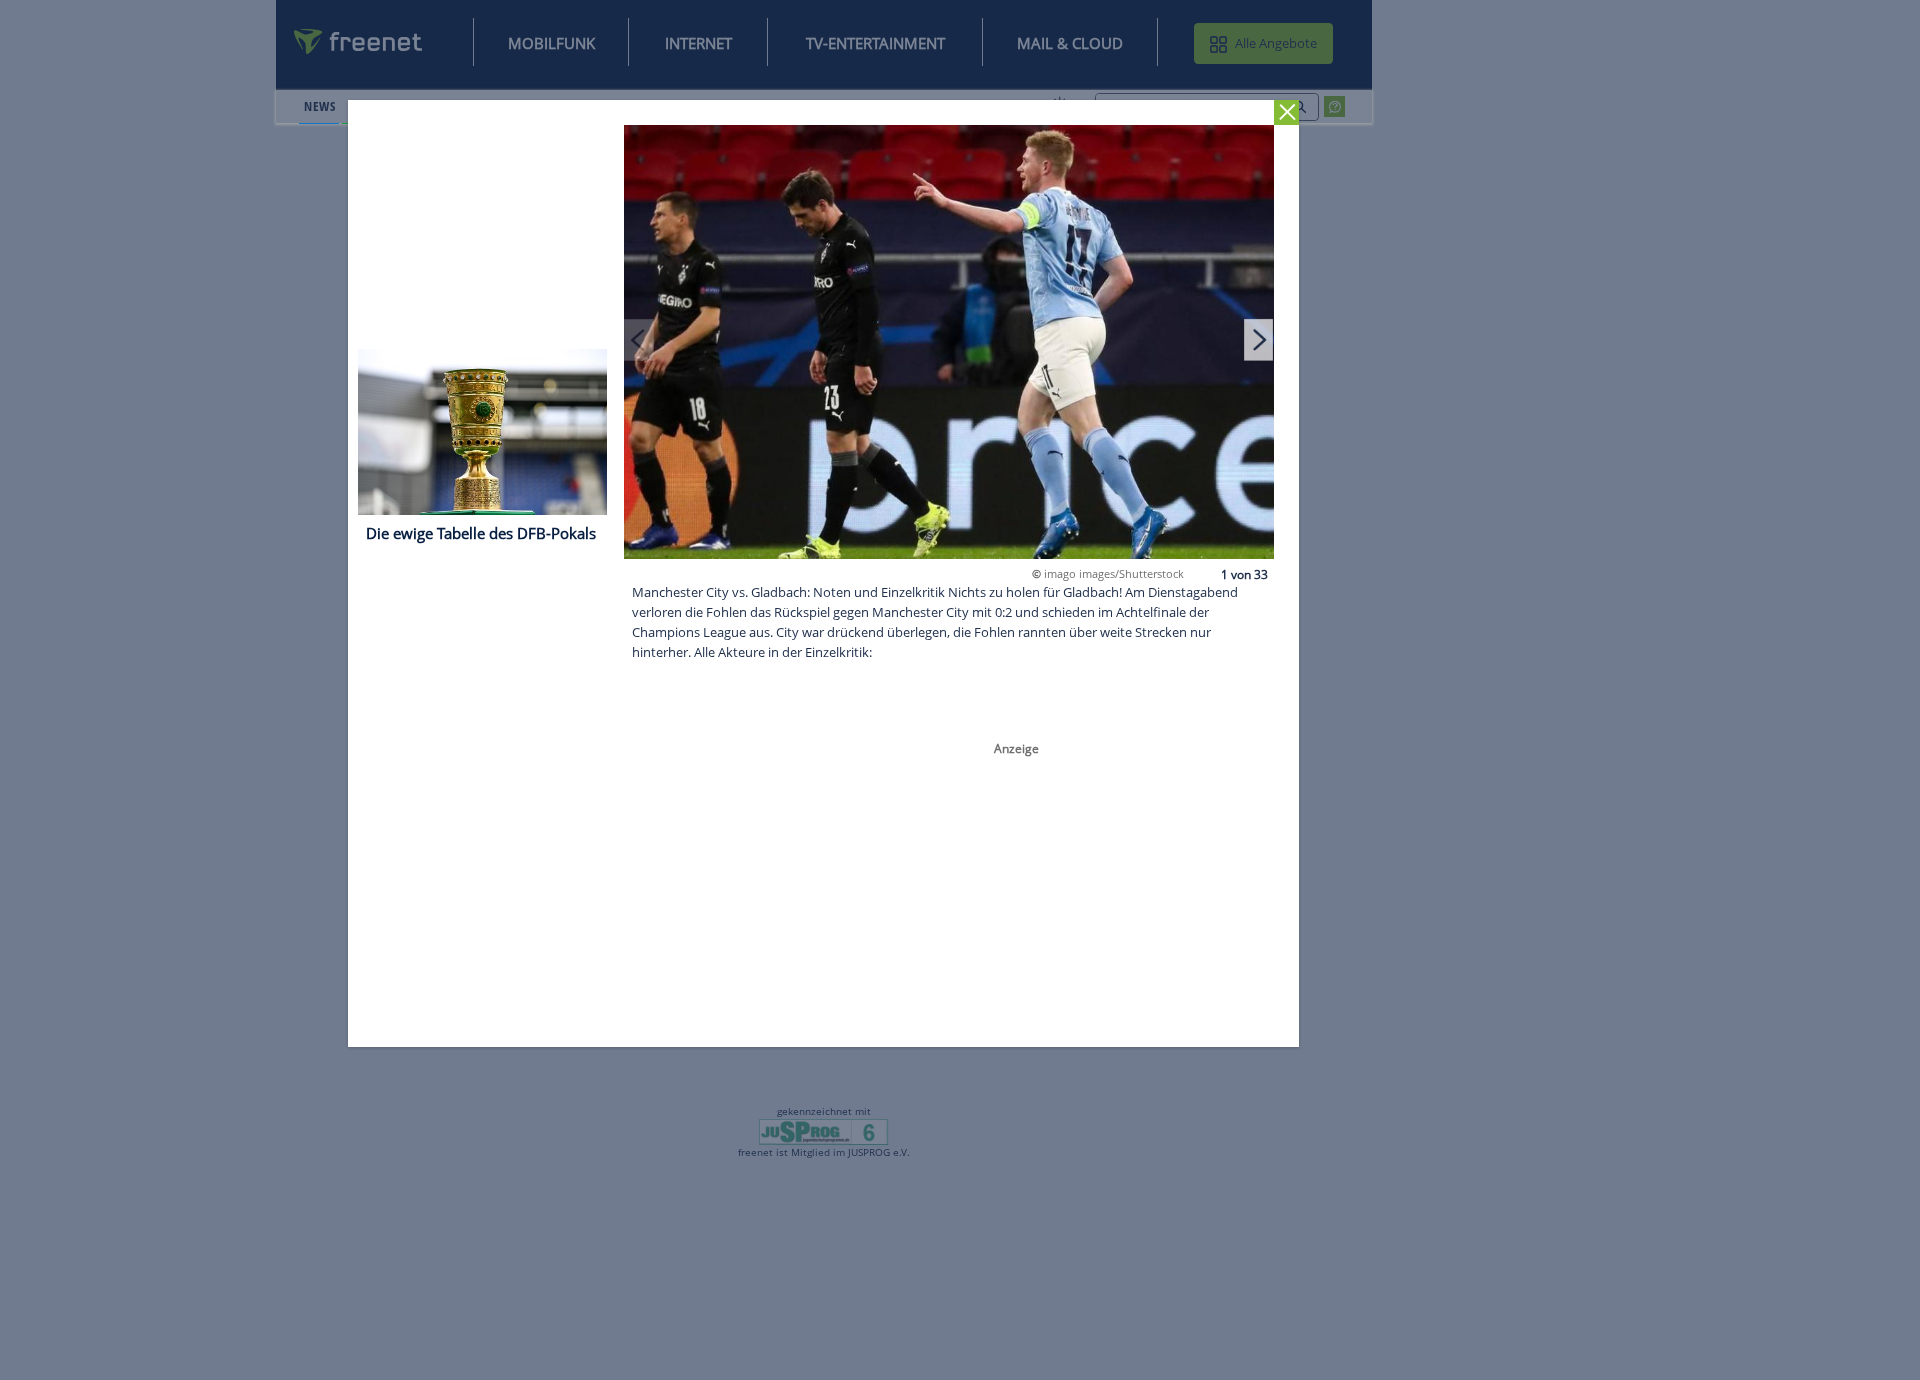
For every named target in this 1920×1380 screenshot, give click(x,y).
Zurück (1287, 112)
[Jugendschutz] (823, 1131)
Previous (640, 339)
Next (1259, 339)
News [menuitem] (319, 106)
